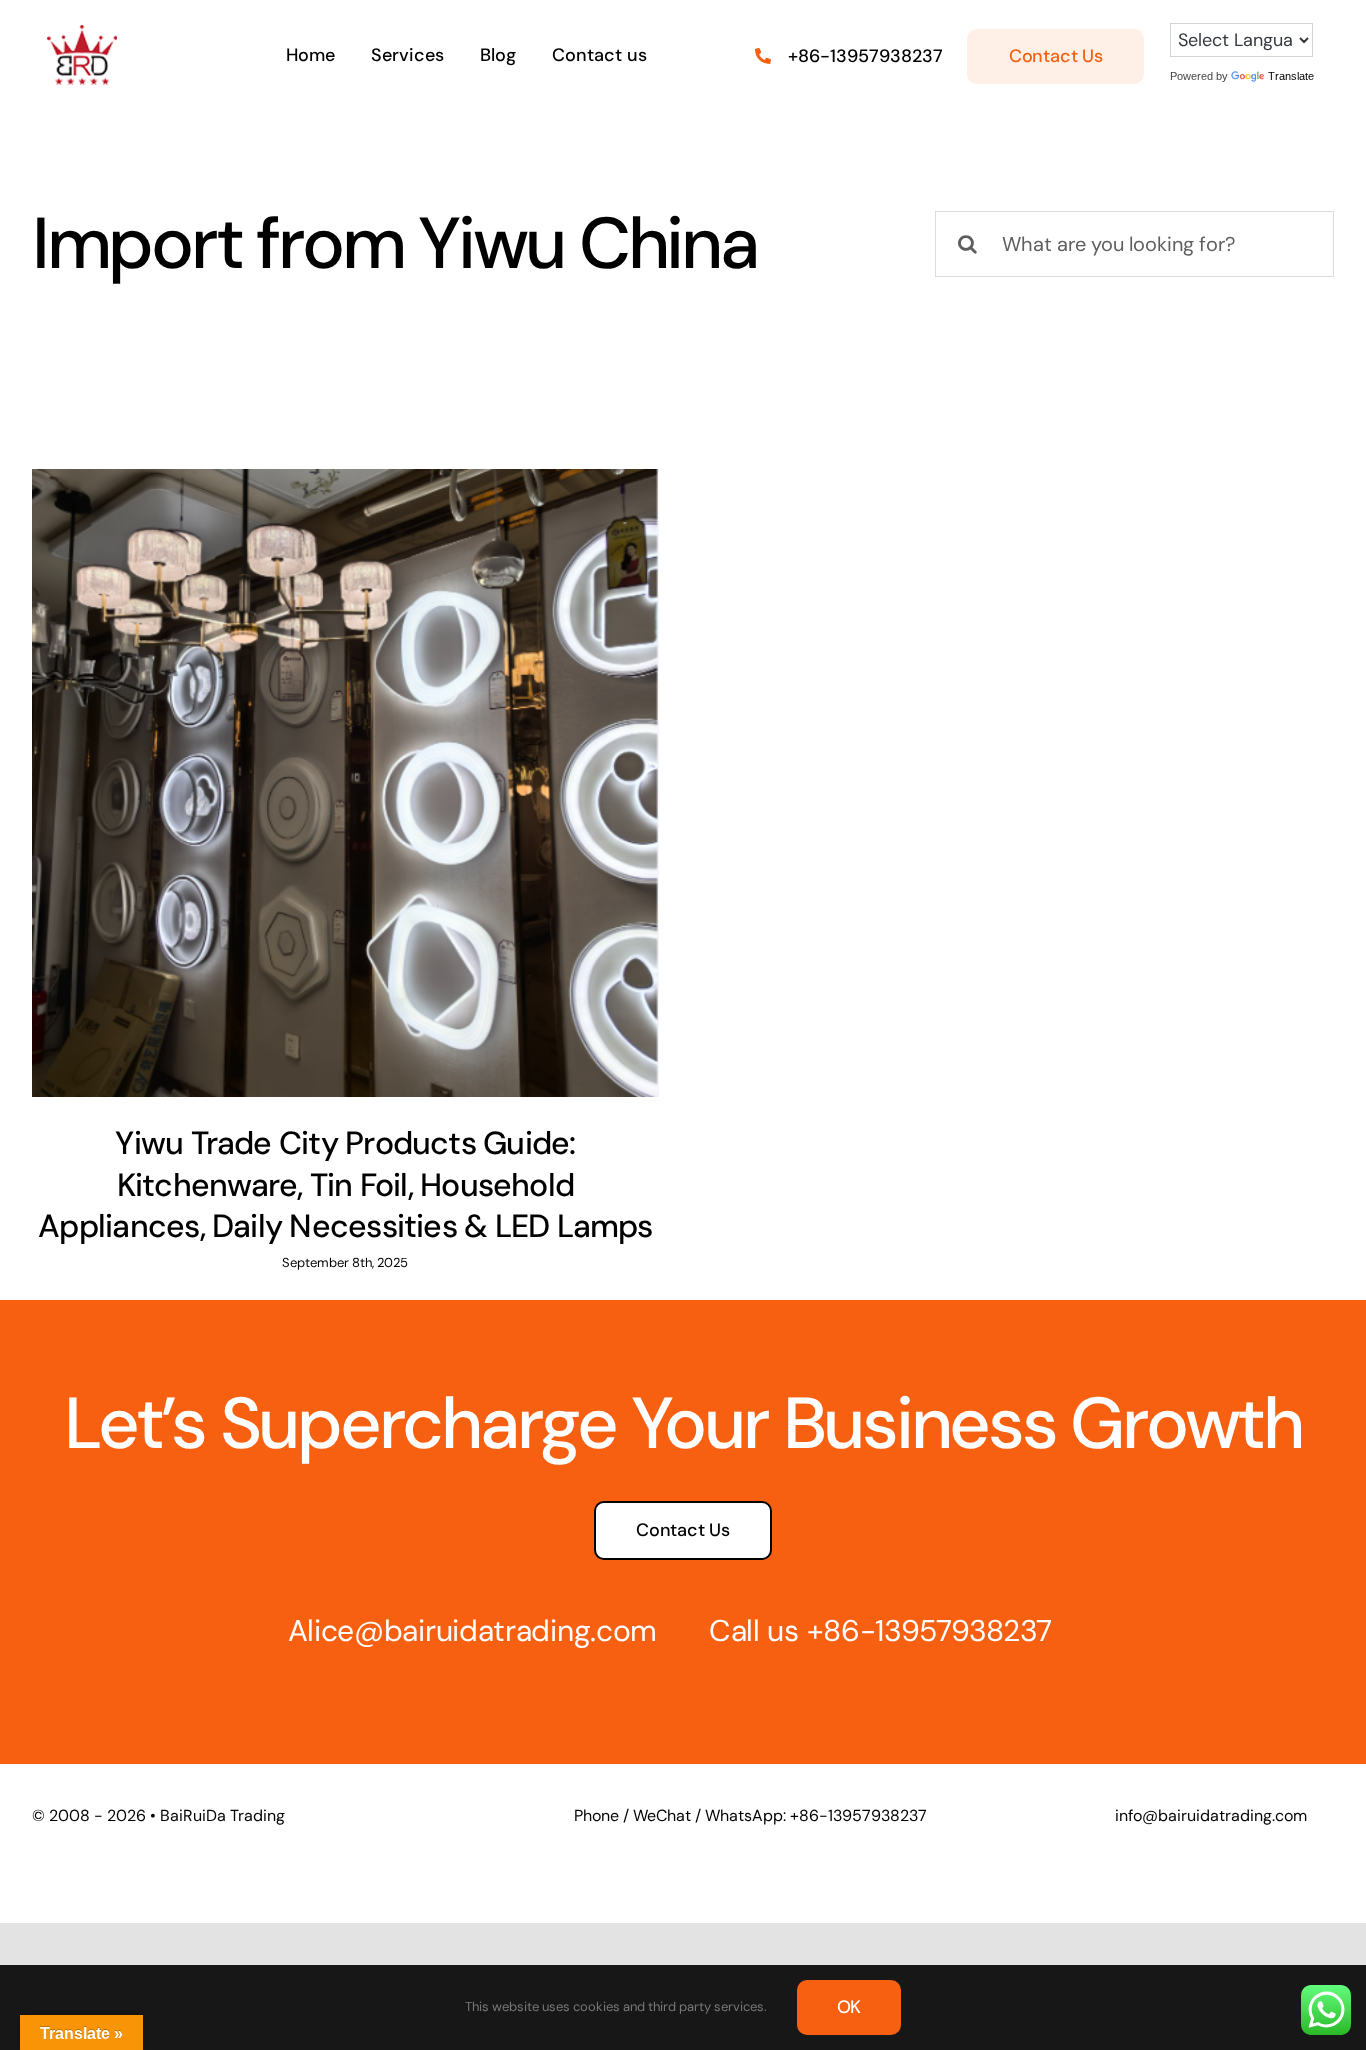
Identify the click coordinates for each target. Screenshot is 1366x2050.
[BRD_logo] (82, 35)
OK (849, 2007)
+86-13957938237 (865, 56)
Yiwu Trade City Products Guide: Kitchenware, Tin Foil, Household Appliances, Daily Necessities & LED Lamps (345, 1184)
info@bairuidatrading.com (1211, 1815)
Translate (1291, 76)
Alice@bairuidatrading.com (473, 1630)
